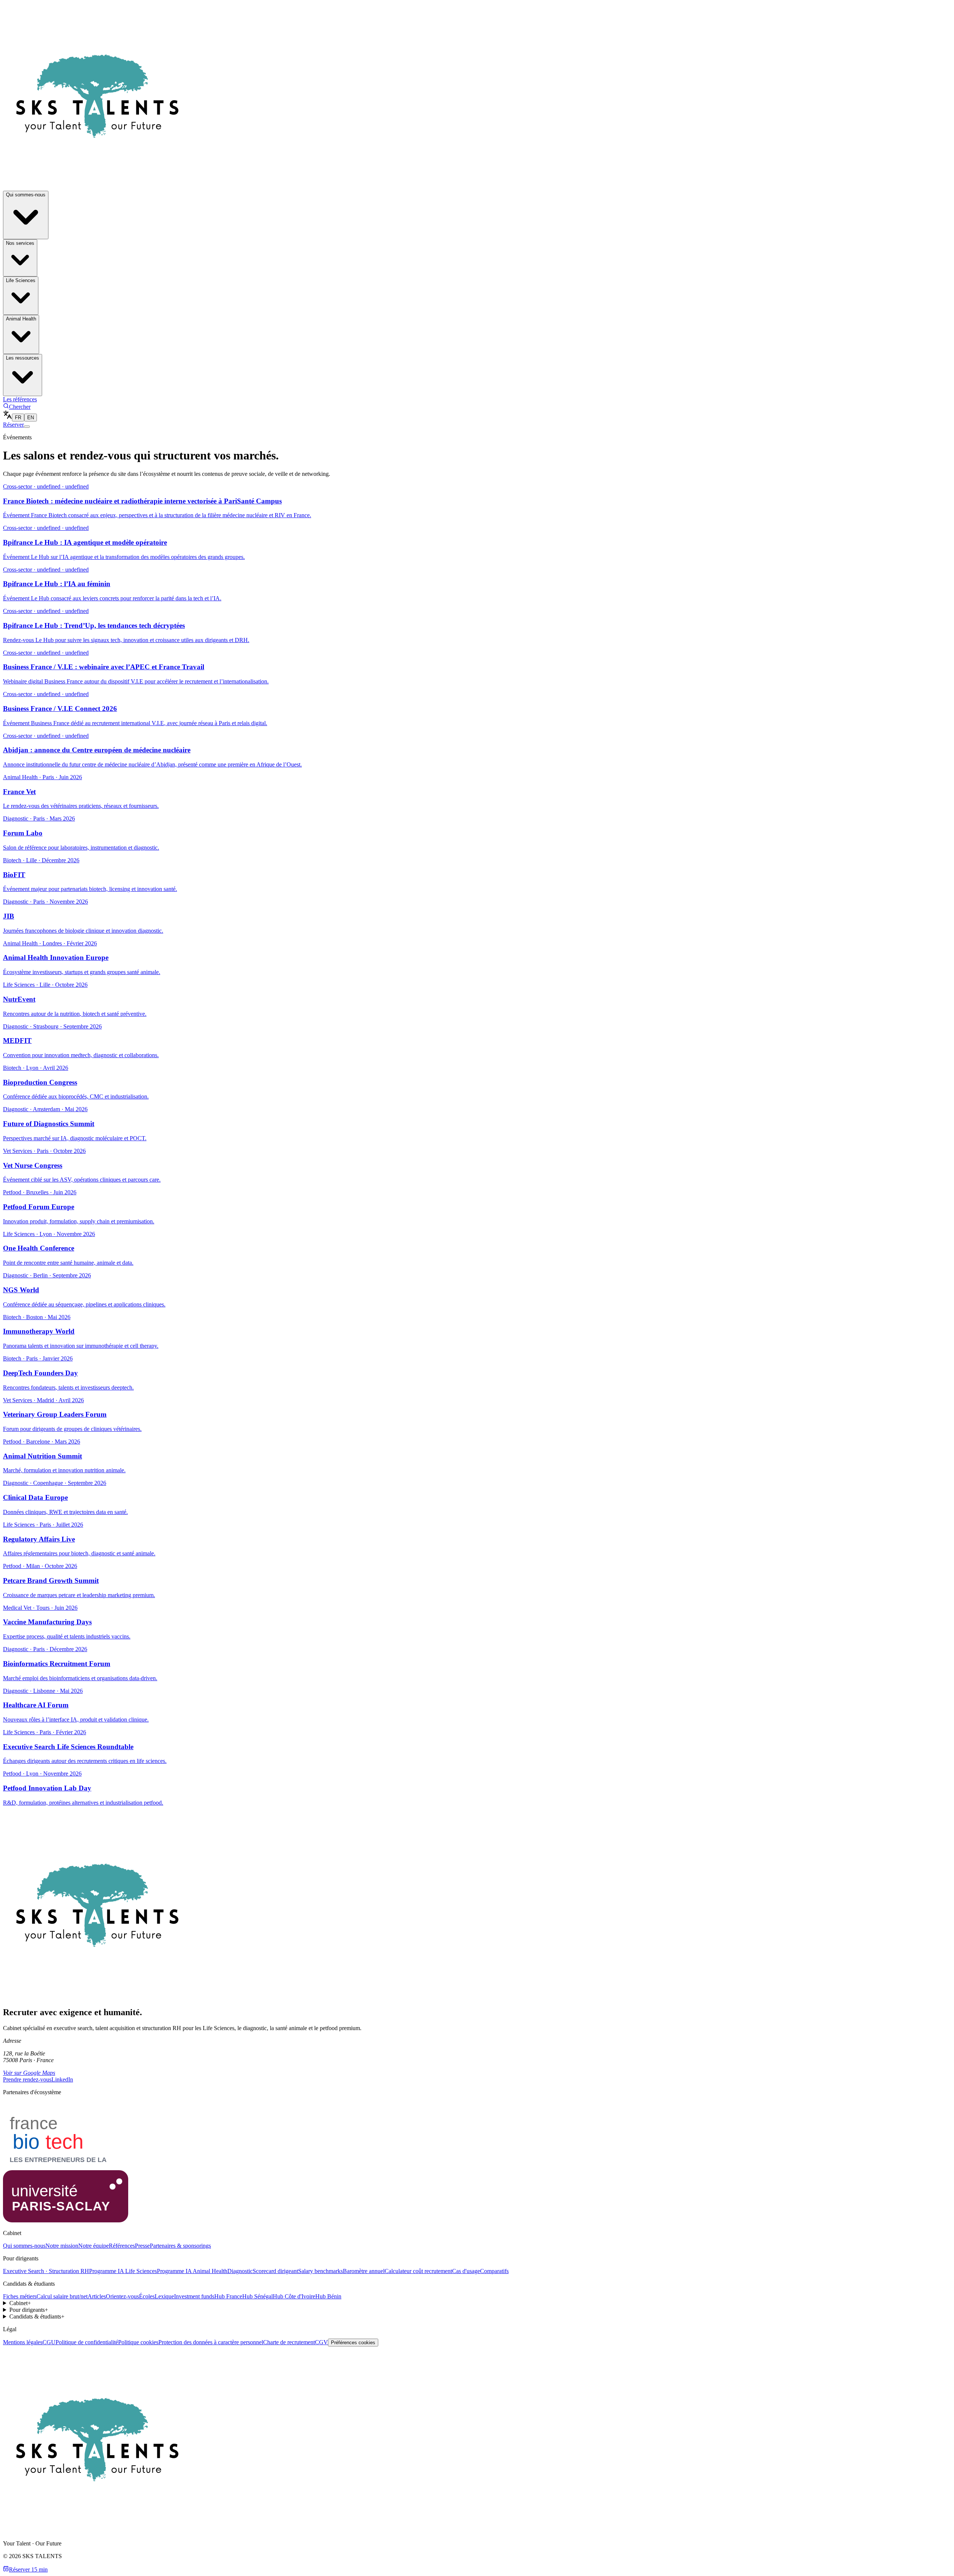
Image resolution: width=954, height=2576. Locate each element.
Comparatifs (494, 2271)
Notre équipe (94, 2246)
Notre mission (62, 2246)
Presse (142, 2246)
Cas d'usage (466, 2271)
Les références (20, 399)
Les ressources (23, 358)
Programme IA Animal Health (192, 2271)
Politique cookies (138, 2342)
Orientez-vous (122, 2296)
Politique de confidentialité (87, 2342)
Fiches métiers (20, 2296)
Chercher (20, 407)
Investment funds (194, 2296)
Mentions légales (23, 2342)
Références (122, 2246)
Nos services (20, 243)
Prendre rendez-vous (27, 2079)
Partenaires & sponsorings (180, 2246)
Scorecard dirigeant (275, 2271)
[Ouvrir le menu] (27, 427)
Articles (97, 2296)
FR (18, 418)
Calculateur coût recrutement (418, 2271)
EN (31, 418)
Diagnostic (240, 2271)
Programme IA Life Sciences (123, 2271)
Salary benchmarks (320, 2271)
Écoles (147, 2296)
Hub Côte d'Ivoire (294, 2296)
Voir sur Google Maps (29, 2073)
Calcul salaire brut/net (62, 2296)
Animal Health (21, 319)
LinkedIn (62, 2079)
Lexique (164, 2296)
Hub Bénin (328, 2296)
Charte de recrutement (289, 2342)
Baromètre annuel (364, 2271)
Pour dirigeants (29, 2310)
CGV (321, 2342)
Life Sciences (21, 280)
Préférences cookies (353, 2343)
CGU (49, 2342)
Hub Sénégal (258, 2296)
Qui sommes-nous (26, 195)
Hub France (228, 2296)
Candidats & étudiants (37, 2316)
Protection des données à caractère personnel (211, 2342)
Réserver (13, 425)
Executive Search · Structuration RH (46, 2271)
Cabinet (20, 2303)
